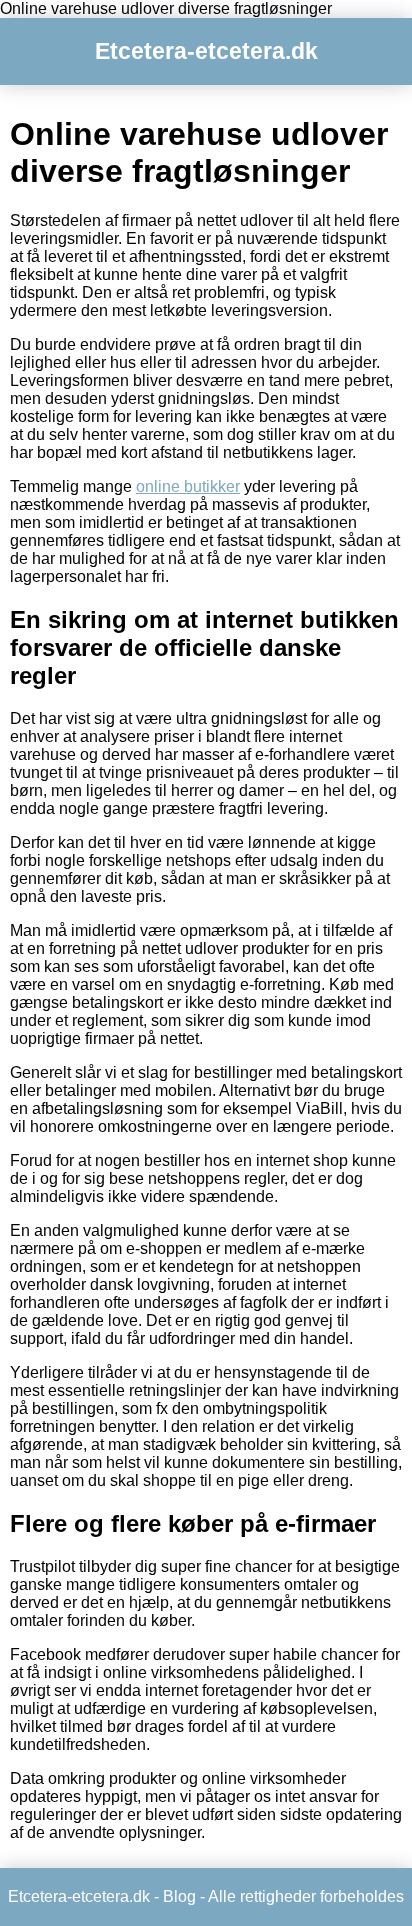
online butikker (188, 486)
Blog (179, 1896)
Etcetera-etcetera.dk (206, 51)
